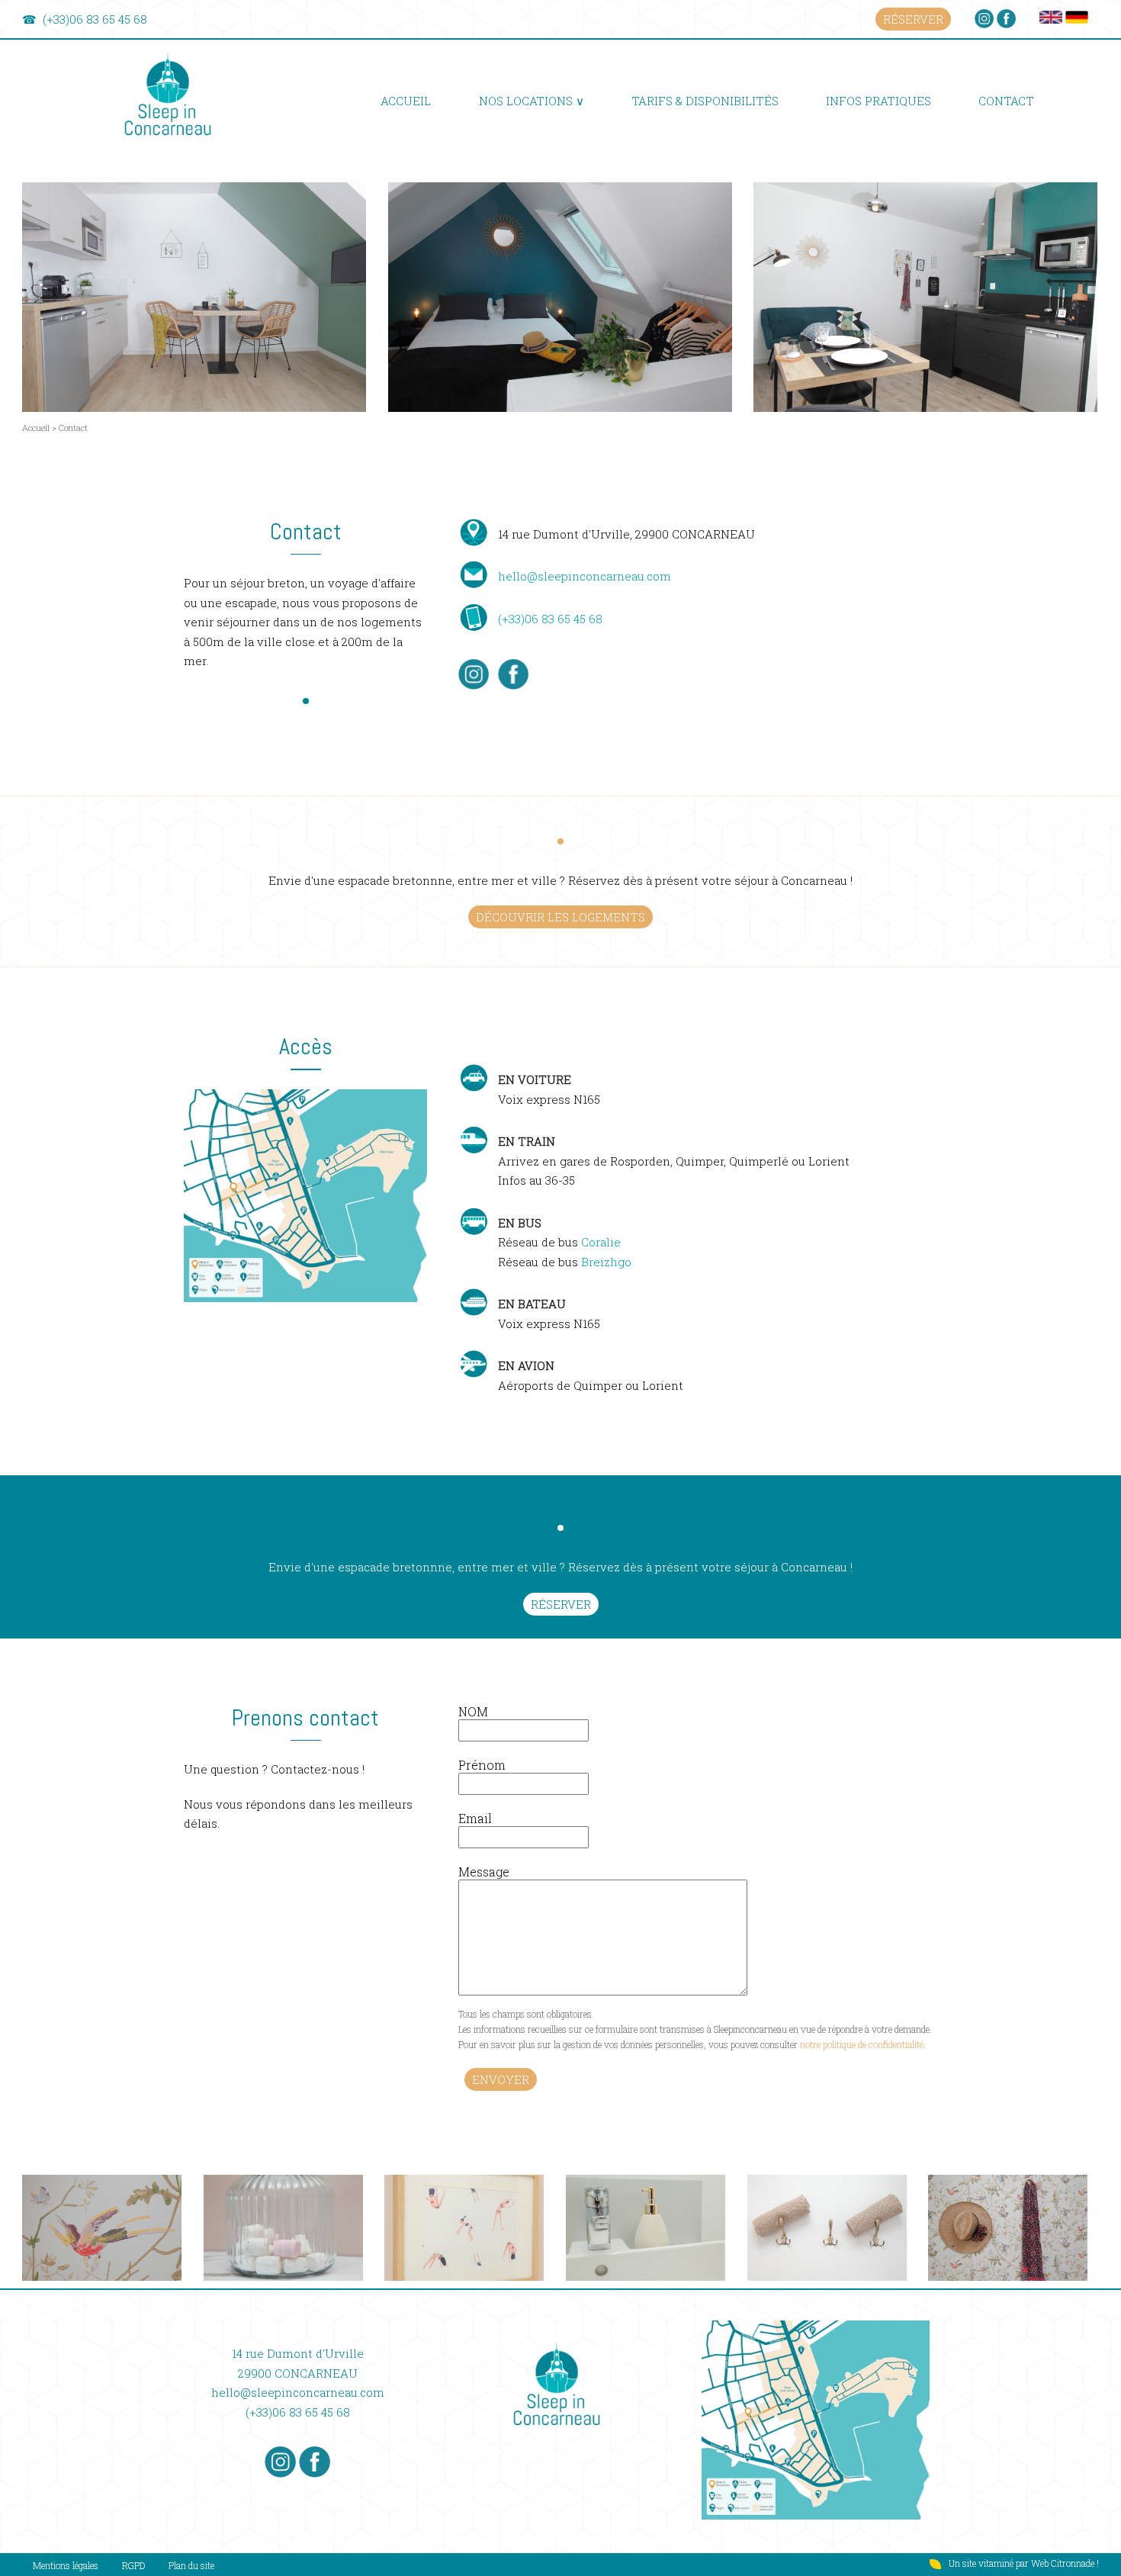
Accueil (406, 101)
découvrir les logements (560, 917)
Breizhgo (606, 1262)
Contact (1006, 101)
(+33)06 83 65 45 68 (550, 619)
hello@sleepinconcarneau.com (585, 576)
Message (484, 1872)
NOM (473, 1711)
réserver (913, 19)
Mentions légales (66, 2565)
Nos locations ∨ (532, 101)
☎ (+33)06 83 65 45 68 (85, 19)
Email (475, 1818)
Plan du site (191, 2565)
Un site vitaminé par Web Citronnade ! (1024, 2563)
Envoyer (501, 2079)
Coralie (601, 1242)
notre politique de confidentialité (862, 2044)
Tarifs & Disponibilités (705, 101)
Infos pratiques (878, 101)
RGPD (133, 2565)
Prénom (482, 1765)
